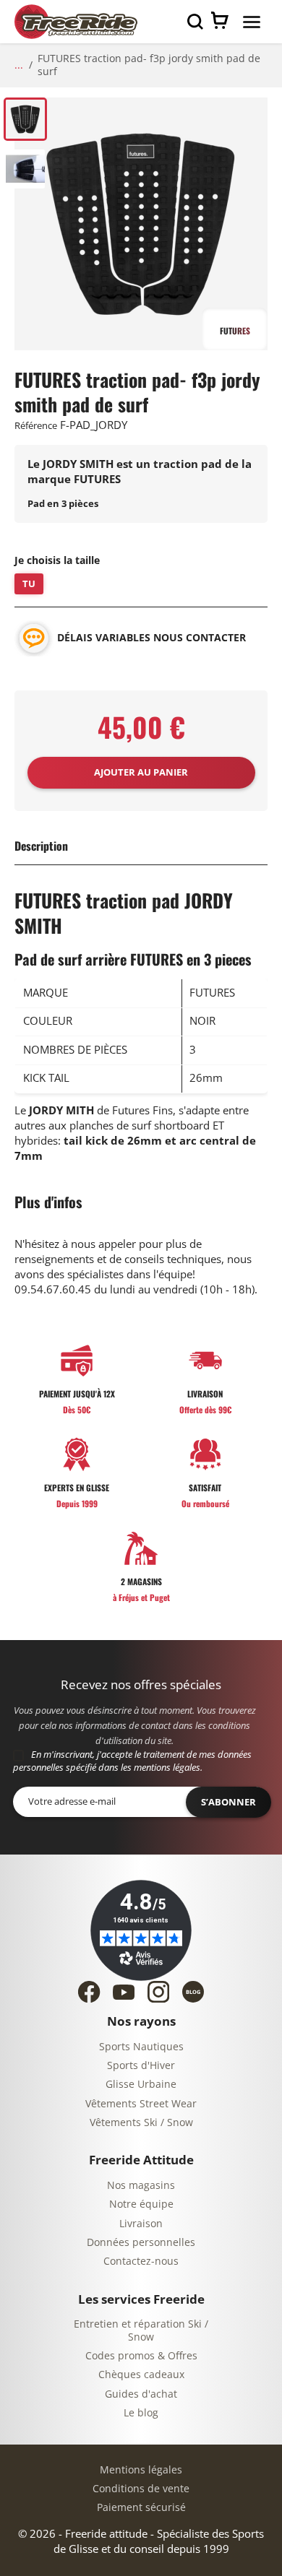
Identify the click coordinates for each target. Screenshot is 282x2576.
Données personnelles (141, 2243)
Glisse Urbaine (141, 2085)
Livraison (141, 2224)
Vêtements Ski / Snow (141, 2123)
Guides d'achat (141, 2394)
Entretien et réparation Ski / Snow (141, 2331)
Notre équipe (141, 2204)
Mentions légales (141, 2470)
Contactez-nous (141, 2261)
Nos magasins (141, 2186)
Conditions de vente (141, 2489)
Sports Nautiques (141, 2047)
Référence (36, 426)
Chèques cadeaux (141, 2375)
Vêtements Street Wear (141, 2104)
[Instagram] (158, 1992)
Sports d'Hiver (141, 2066)
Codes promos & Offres (141, 2356)
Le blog (141, 2413)
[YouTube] (124, 1992)
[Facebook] (89, 1992)
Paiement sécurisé (141, 2508)
